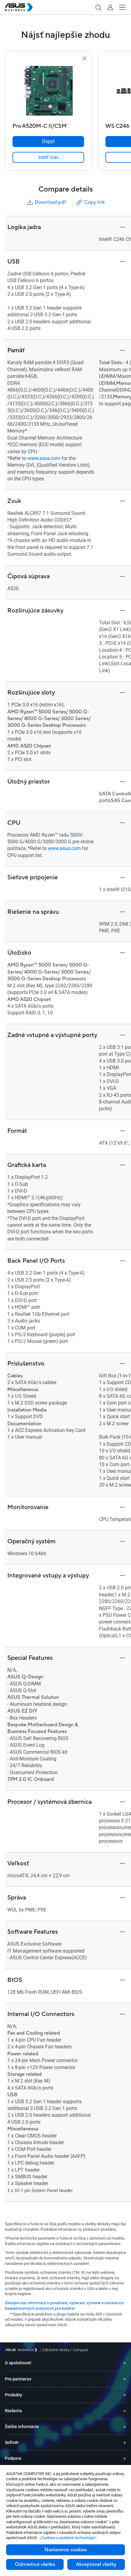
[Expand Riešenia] (125, 2411)
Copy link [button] (94, 202)
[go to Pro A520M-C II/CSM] (48, 91)
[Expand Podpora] (125, 2458)
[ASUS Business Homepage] (19, 7)
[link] (48, 157)
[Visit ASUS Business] (22, 2350)
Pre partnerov (18, 2379)
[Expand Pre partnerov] (125, 2379)
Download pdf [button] (50, 202)
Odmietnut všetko (35, 2564)
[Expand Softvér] (125, 2443)
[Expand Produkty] (125, 2395)
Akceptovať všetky (96, 2564)
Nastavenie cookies (66, 2550)
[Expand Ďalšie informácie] (125, 2427)
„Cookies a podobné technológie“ (68, 2538)
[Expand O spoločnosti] (125, 2363)
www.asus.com (44, 458)
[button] (98, 7)
